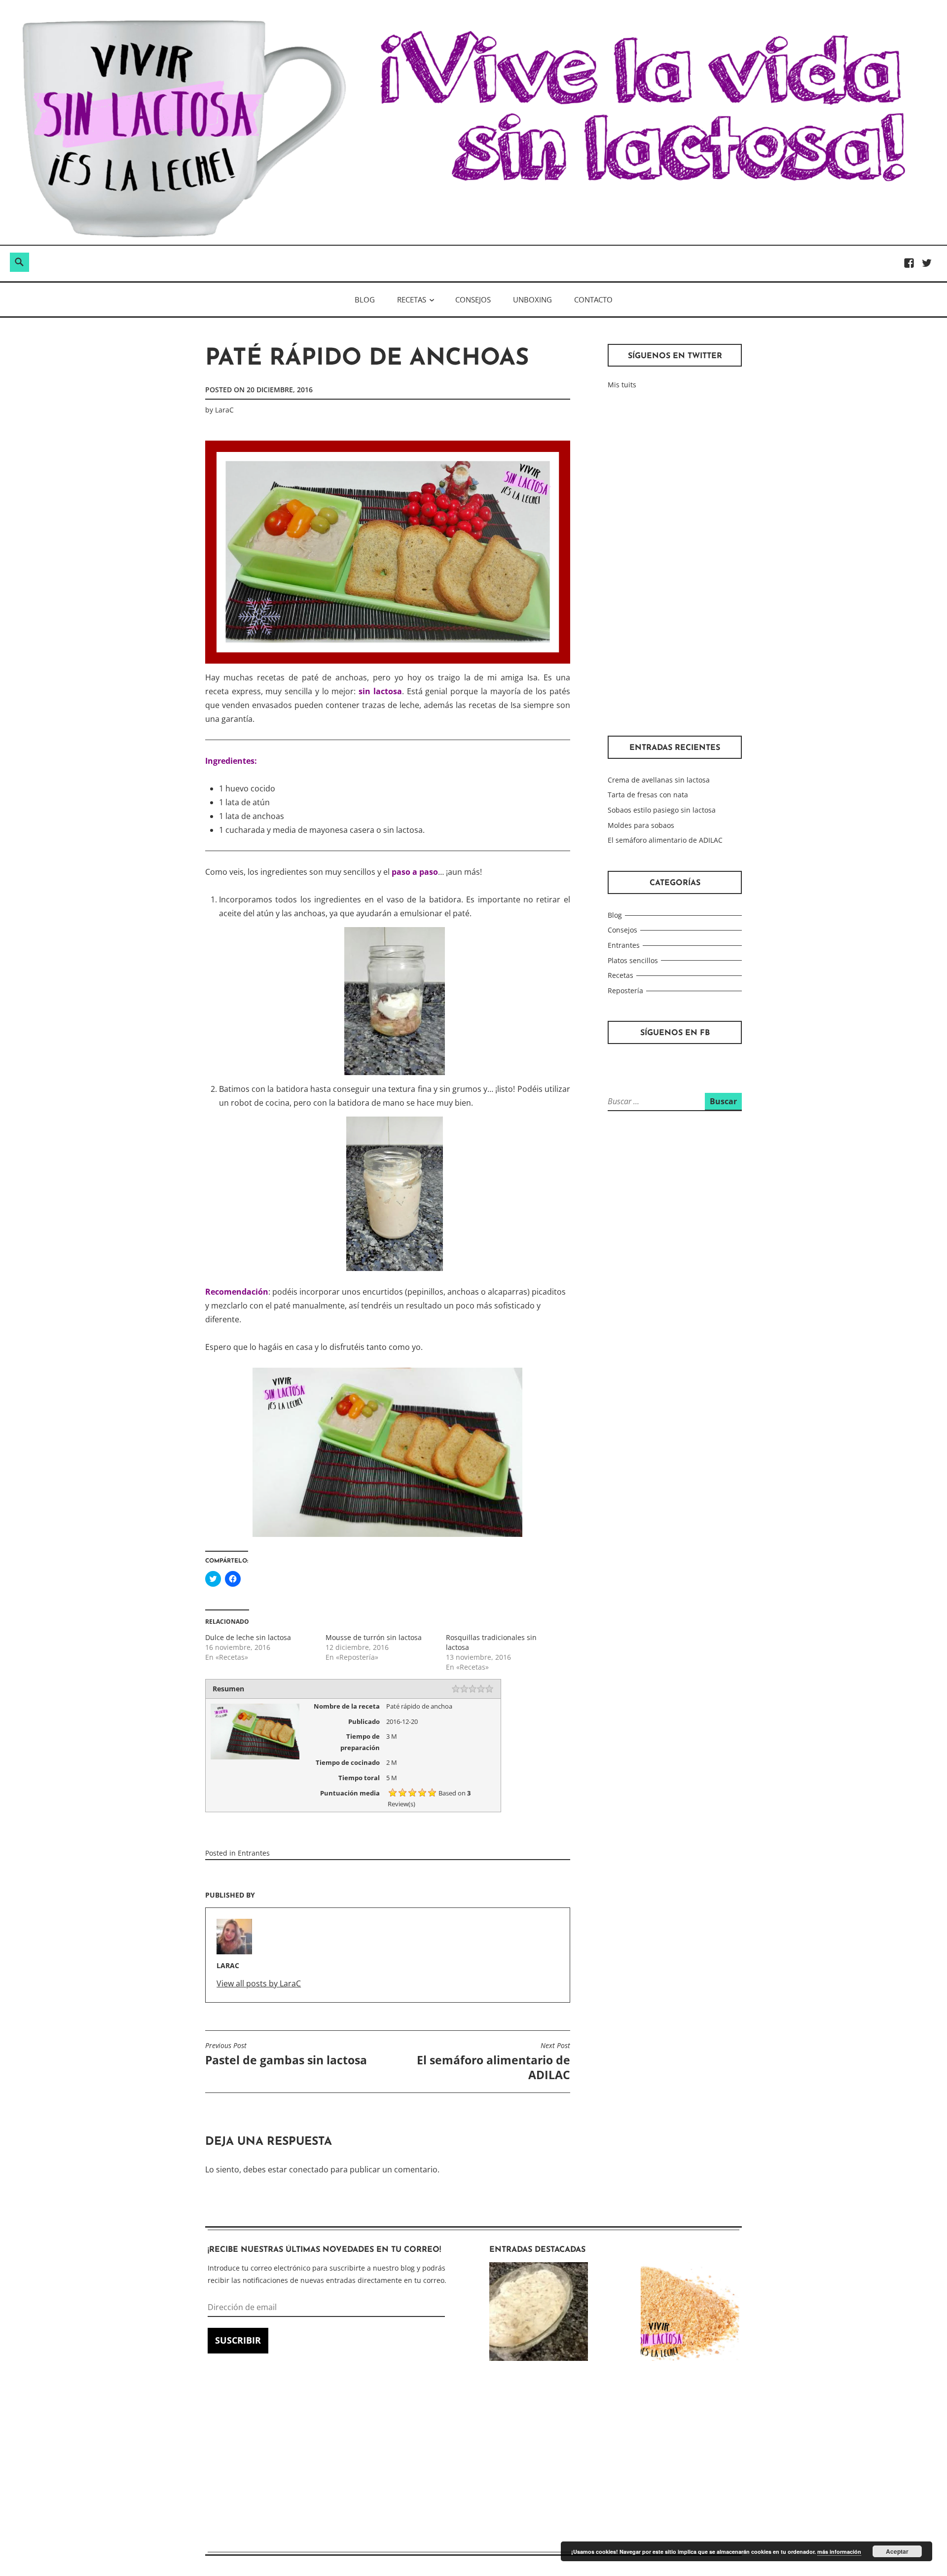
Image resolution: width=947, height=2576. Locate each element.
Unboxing (532, 299)
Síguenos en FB (675, 1033)
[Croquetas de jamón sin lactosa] (539, 2314)
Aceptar (897, 2551)
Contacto (593, 299)
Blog (365, 299)
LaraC (224, 410)
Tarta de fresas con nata (648, 795)
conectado (309, 2169)
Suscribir (238, 2340)
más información (839, 2552)
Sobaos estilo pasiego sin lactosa (662, 810)
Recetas (412, 299)
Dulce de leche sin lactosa (248, 1637)
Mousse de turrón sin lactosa (374, 1637)
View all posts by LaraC (259, 1983)
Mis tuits (622, 385)
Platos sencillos (633, 960)
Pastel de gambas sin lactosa (286, 2054)
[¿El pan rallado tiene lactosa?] (690, 2314)
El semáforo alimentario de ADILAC (493, 2062)
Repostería (625, 990)
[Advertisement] (675, 563)
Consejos (473, 299)
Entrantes (254, 1853)
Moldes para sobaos (641, 825)
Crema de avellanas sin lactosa (659, 780)
